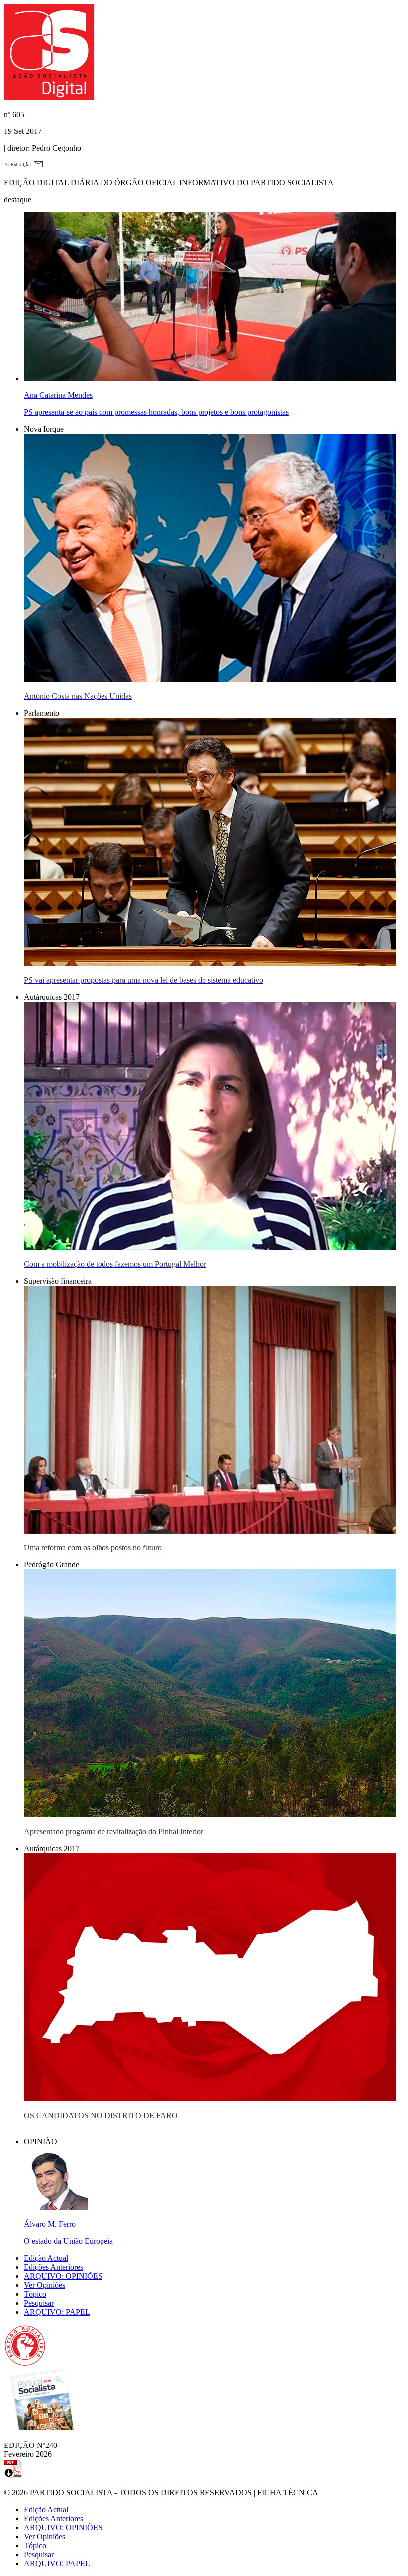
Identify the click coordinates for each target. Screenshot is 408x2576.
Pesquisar (39, 2303)
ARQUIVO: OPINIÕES (63, 2276)
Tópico (35, 2294)
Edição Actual (46, 2258)
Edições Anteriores (53, 2267)
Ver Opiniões (45, 2285)
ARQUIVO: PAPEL (57, 2312)
